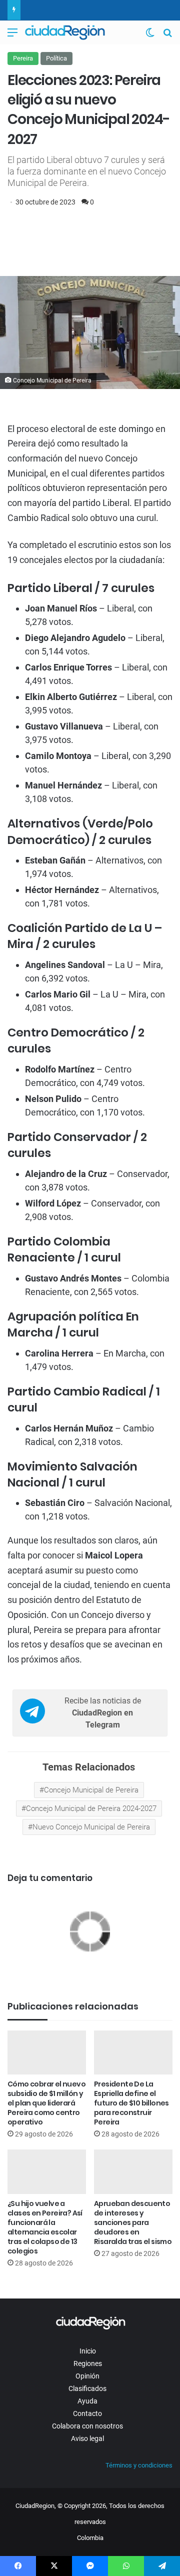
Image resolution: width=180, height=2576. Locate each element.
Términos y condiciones (139, 2465)
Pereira (23, 58)
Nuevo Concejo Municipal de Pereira (91, 1827)
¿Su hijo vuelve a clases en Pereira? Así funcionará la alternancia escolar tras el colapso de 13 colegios (45, 2227)
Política (56, 58)
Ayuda (87, 2401)
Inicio (88, 2351)
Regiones (88, 2363)
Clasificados (87, 2388)
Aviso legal (87, 2438)
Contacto (87, 2413)
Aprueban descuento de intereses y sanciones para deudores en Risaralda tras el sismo (133, 2222)
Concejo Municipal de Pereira (91, 1790)
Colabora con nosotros (87, 2426)
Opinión (87, 2376)
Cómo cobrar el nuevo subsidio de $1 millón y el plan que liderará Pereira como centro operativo (46, 2103)
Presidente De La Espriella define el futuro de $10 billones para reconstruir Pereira (131, 2103)
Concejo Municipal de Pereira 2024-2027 (91, 1808)
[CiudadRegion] (65, 32)
